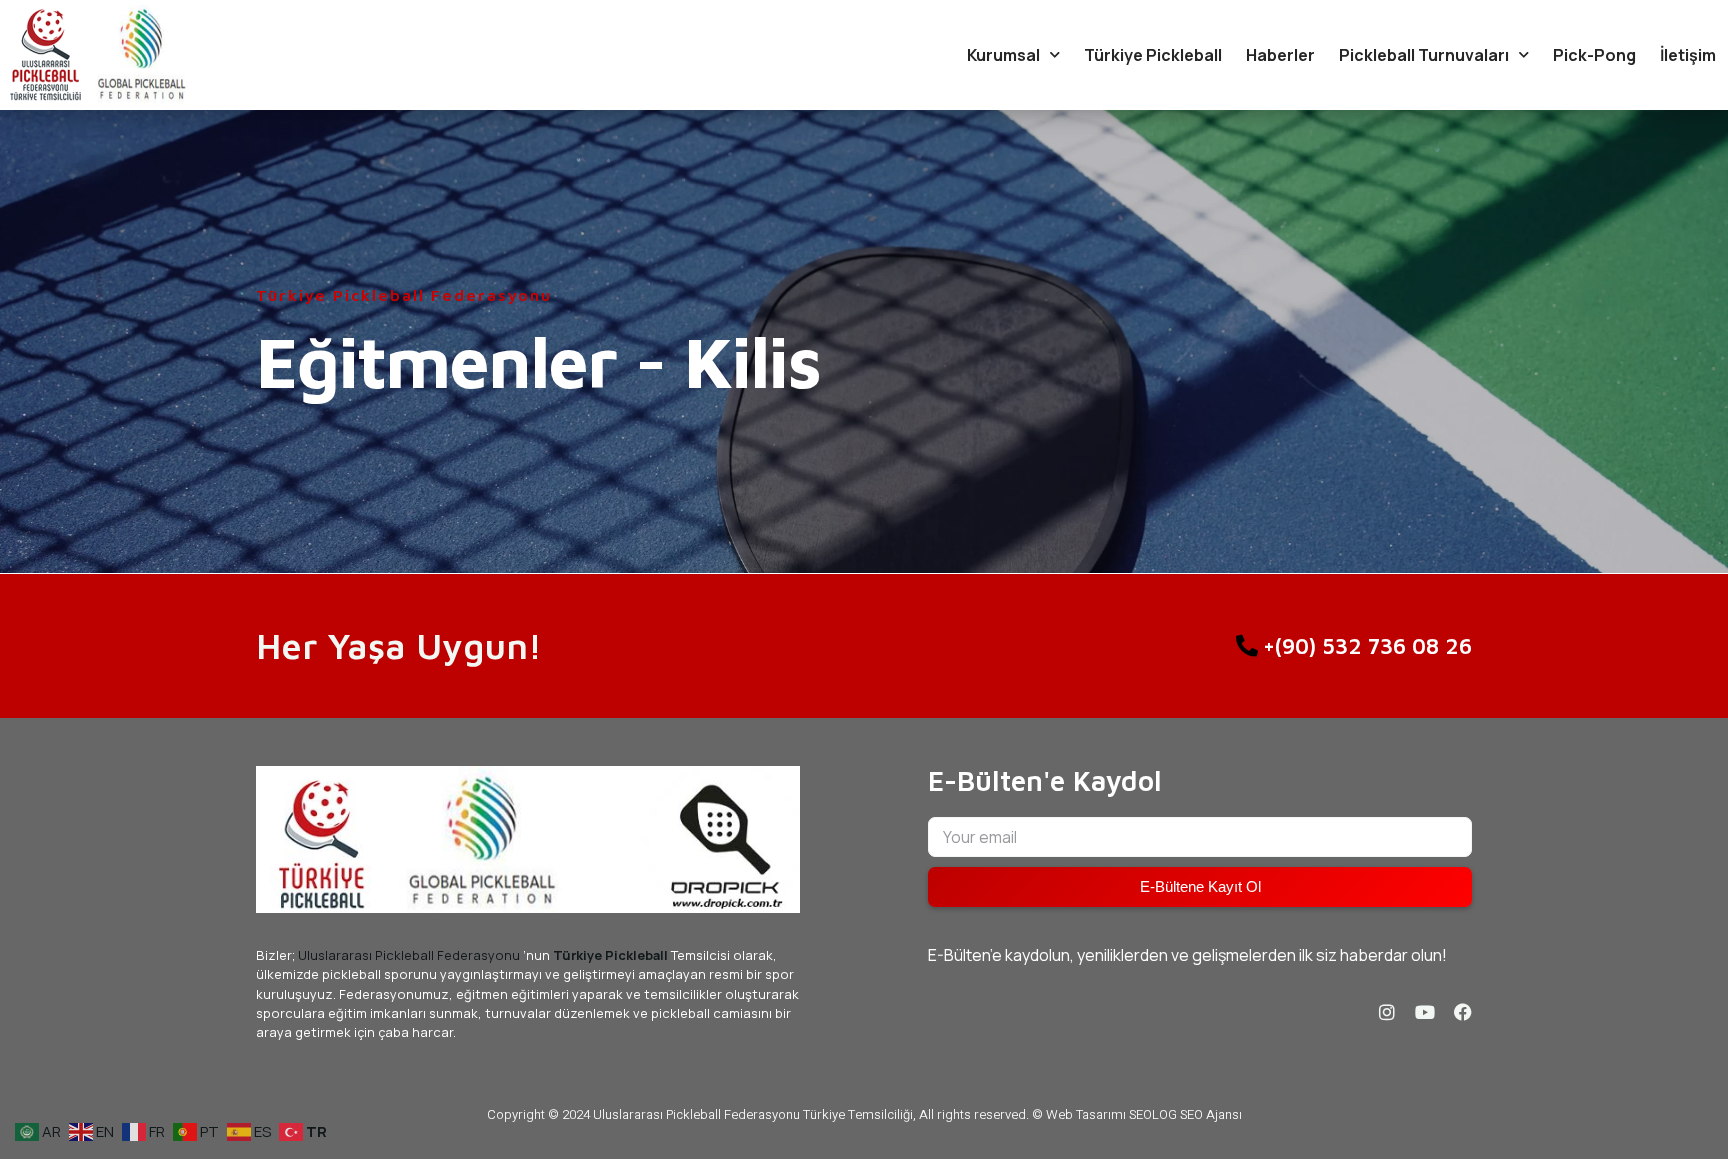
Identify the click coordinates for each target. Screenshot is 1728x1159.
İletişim (1688, 55)
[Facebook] (1463, 1012)
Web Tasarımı (1086, 1114)
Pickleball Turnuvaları (1424, 55)
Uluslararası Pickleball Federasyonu (409, 955)
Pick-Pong (1594, 55)
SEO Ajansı (1211, 1114)
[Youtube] (1425, 1012)
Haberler (1280, 55)
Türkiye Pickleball (1153, 55)
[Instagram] (1387, 1012)
